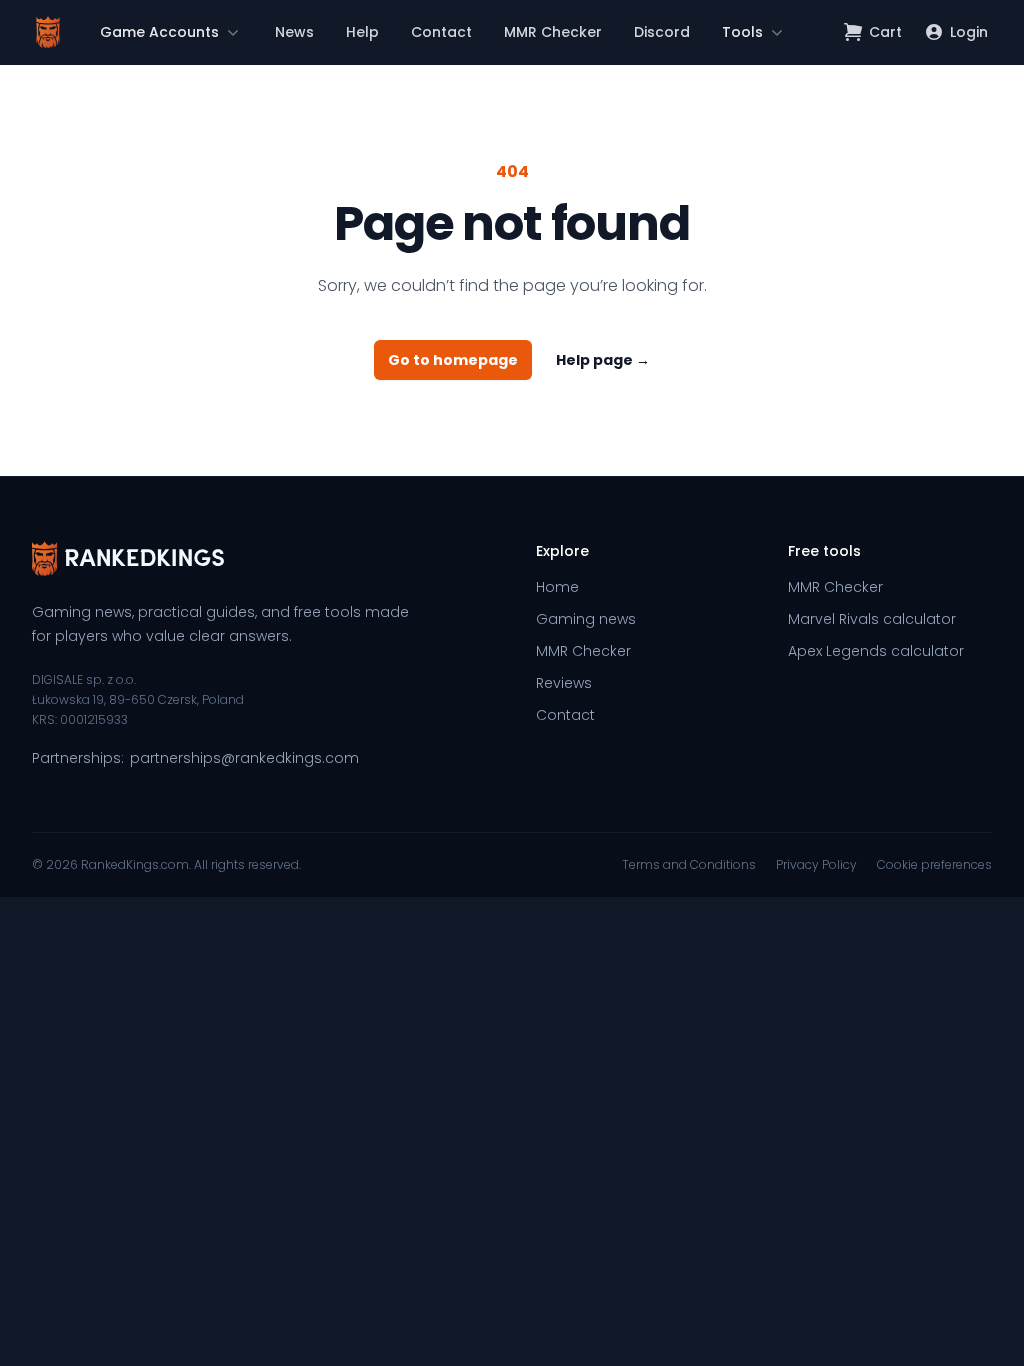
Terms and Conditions (689, 865)
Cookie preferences (934, 865)
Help (362, 32)
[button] (171, 32)
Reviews (564, 683)
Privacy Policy (816, 865)
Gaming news (586, 619)
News (294, 32)
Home (557, 587)
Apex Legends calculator (876, 651)
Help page (603, 360)
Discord (662, 32)
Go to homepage (453, 360)
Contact (441, 32)
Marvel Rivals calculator (872, 619)
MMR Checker (553, 32)
